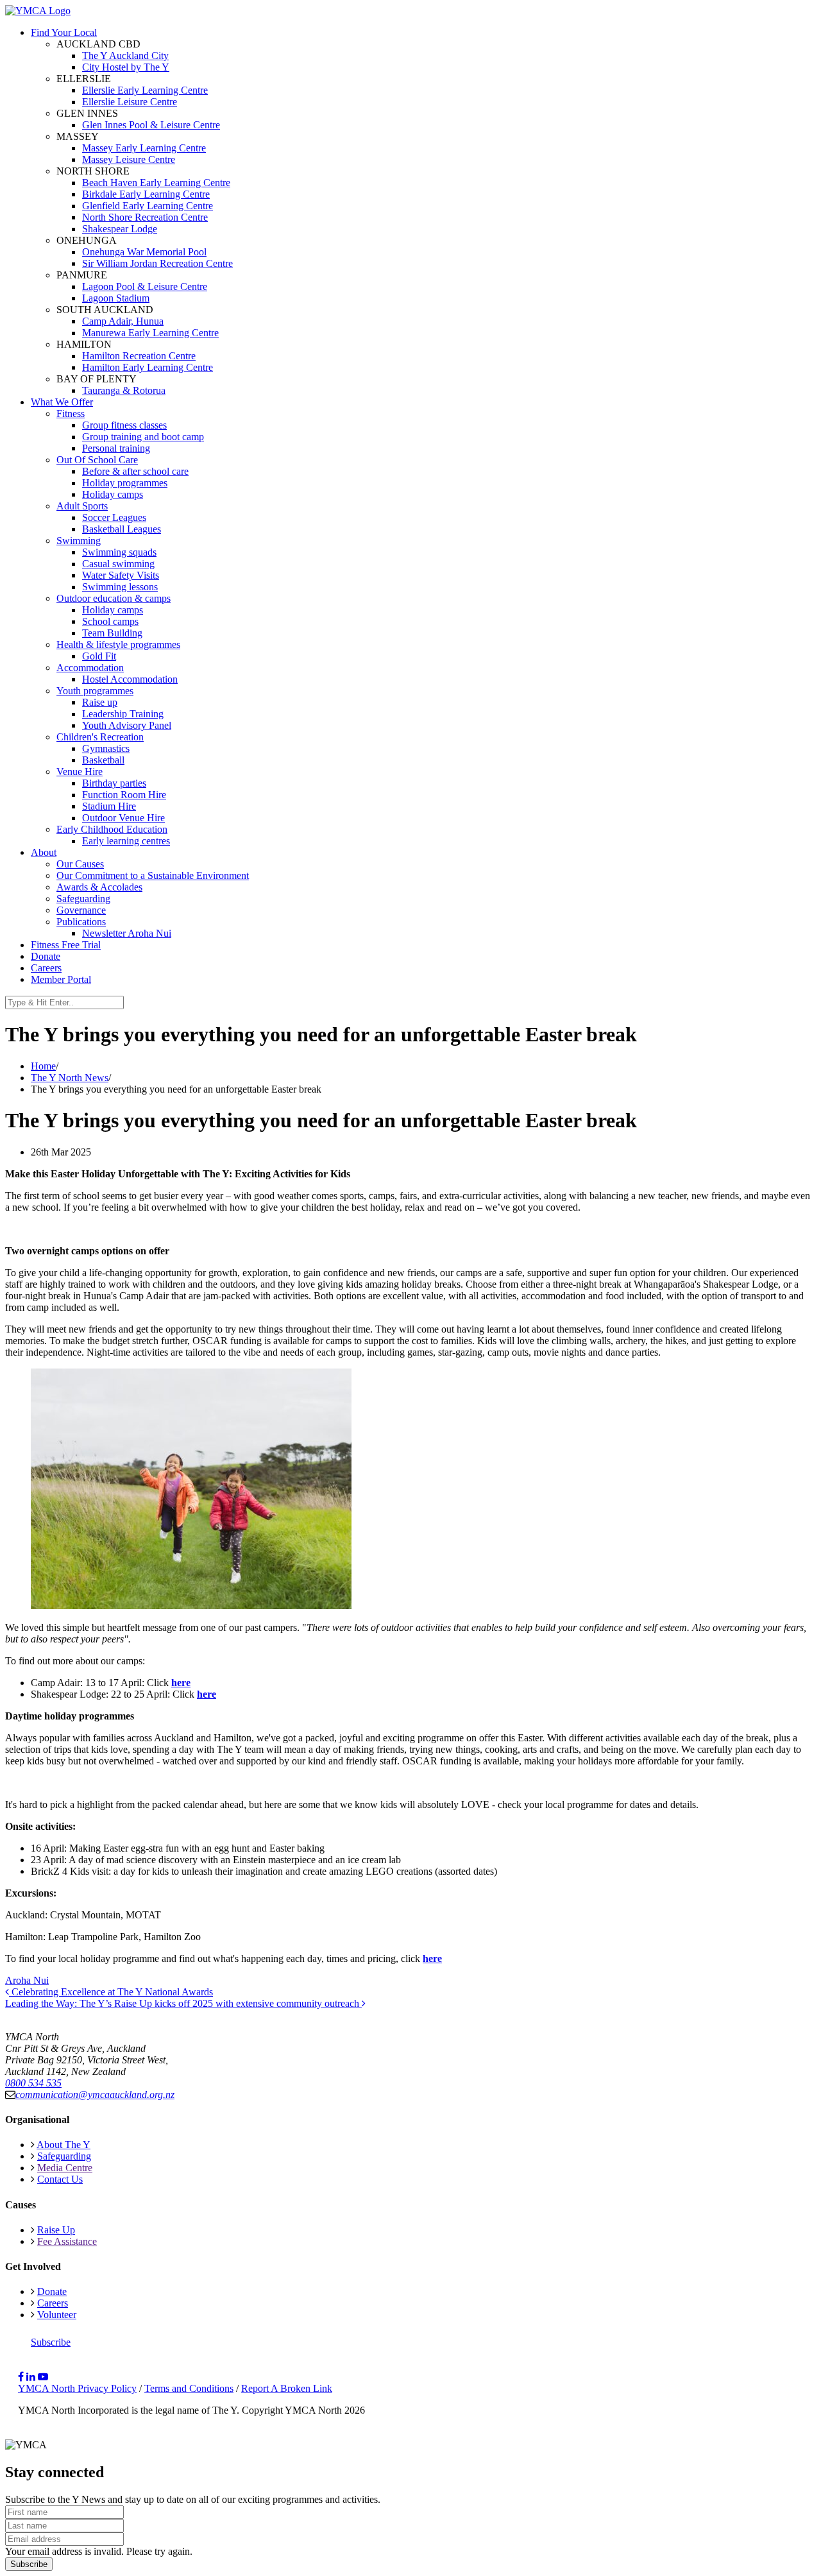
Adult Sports (82, 506)
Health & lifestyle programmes (118, 644)
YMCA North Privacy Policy (77, 2388)
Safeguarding (83, 899)
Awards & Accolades (99, 887)
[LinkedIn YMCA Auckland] (31, 2377)
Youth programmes (95, 691)
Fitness (71, 414)
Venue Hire (80, 772)
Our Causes (80, 864)
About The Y (63, 2145)
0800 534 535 (33, 2083)
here (432, 1958)
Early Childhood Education (112, 829)
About (44, 852)
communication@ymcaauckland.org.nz (95, 2094)
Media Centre (65, 2168)
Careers (46, 968)
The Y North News (70, 1078)
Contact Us (60, 2179)
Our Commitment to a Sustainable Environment (153, 875)
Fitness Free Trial (66, 945)
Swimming (79, 541)
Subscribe (51, 2342)
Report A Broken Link (287, 2388)
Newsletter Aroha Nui (127, 933)
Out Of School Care (97, 460)
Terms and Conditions (189, 2388)
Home (43, 1066)
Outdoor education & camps (114, 598)
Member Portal (61, 979)
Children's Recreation (100, 737)
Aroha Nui (27, 1980)
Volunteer (57, 2315)
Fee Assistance (67, 2241)
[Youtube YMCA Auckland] (43, 2377)
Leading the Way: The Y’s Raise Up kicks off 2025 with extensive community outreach (183, 2003)
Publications (81, 922)
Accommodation (90, 668)
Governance (81, 910)
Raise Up (56, 2230)
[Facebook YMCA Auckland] (21, 2377)
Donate (46, 956)
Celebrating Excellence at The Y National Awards (111, 1992)
